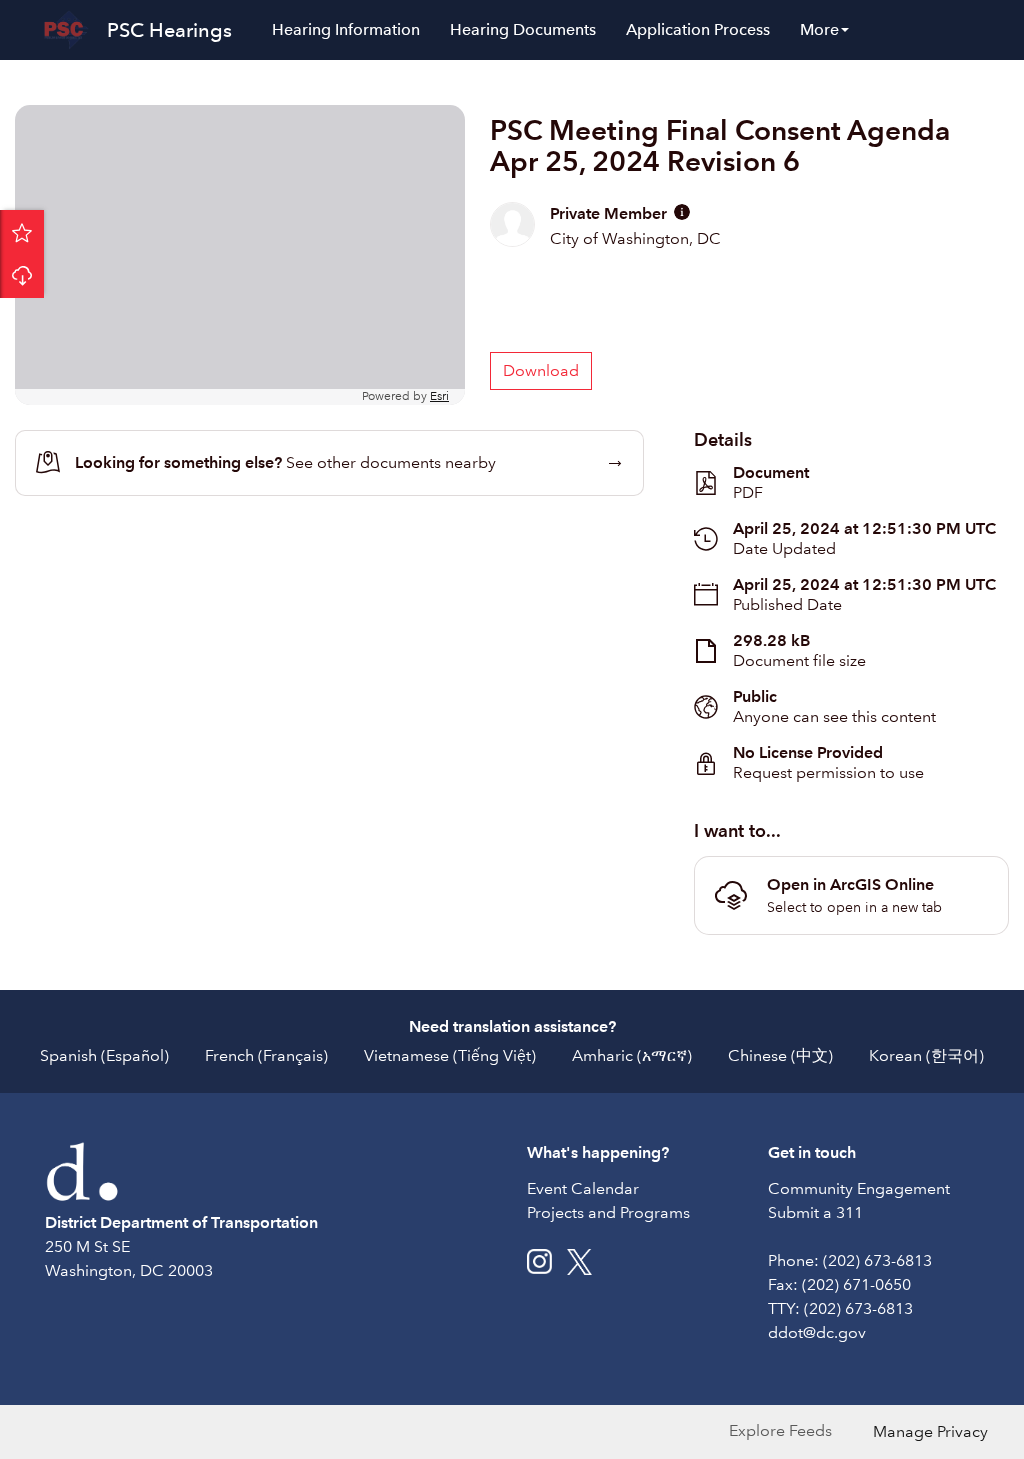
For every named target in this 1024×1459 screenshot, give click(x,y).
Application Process (698, 29)
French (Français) (266, 1055)
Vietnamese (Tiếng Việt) (450, 1055)
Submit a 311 (815, 1212)
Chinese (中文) (780, 1055)
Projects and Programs (608, 1212)
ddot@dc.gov (817, 1332)
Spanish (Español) (104, 1055)
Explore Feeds (780, 1430)
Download (22, 276)
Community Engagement (859, 1188)
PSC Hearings (169, 30)
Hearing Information (346, 29)
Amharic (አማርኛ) (632, 1055)
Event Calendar (583, 1188)
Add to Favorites (22, 232)
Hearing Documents (523, 29)
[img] (682, 212)
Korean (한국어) (926, 1055)
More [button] (819, 29)
